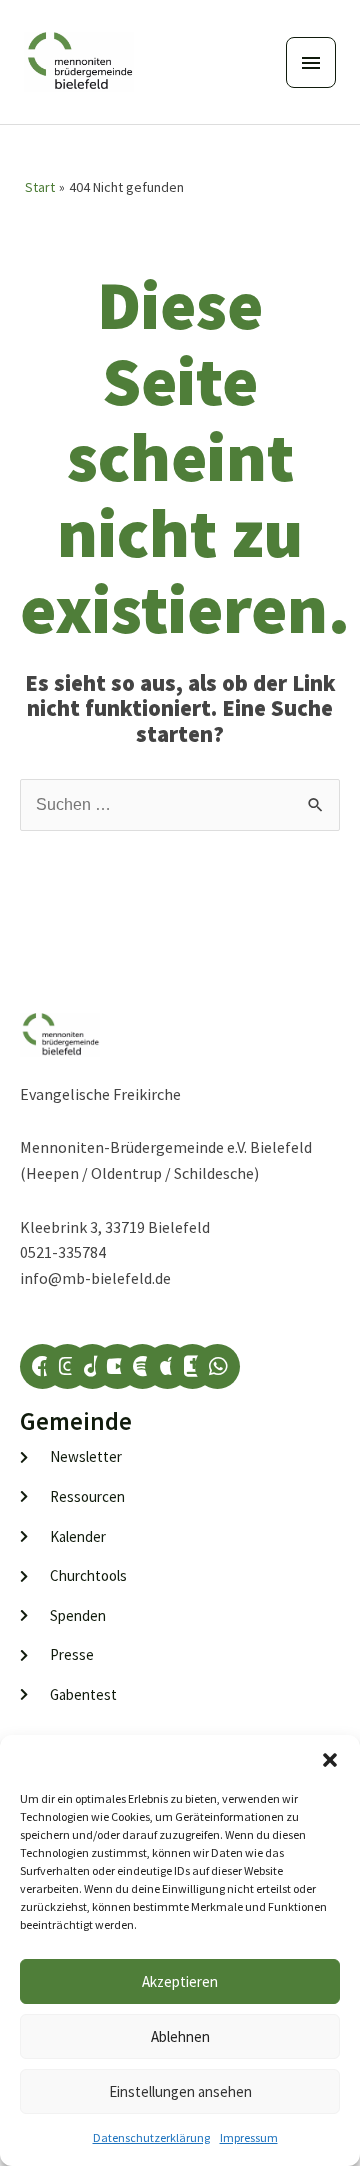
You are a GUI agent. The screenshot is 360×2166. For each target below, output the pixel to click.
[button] (330, 1760)
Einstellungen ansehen (180, 2091)
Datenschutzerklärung (151, 2137)
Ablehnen (180, 2036)
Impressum (249, 2137)
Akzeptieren (180, 1981)
